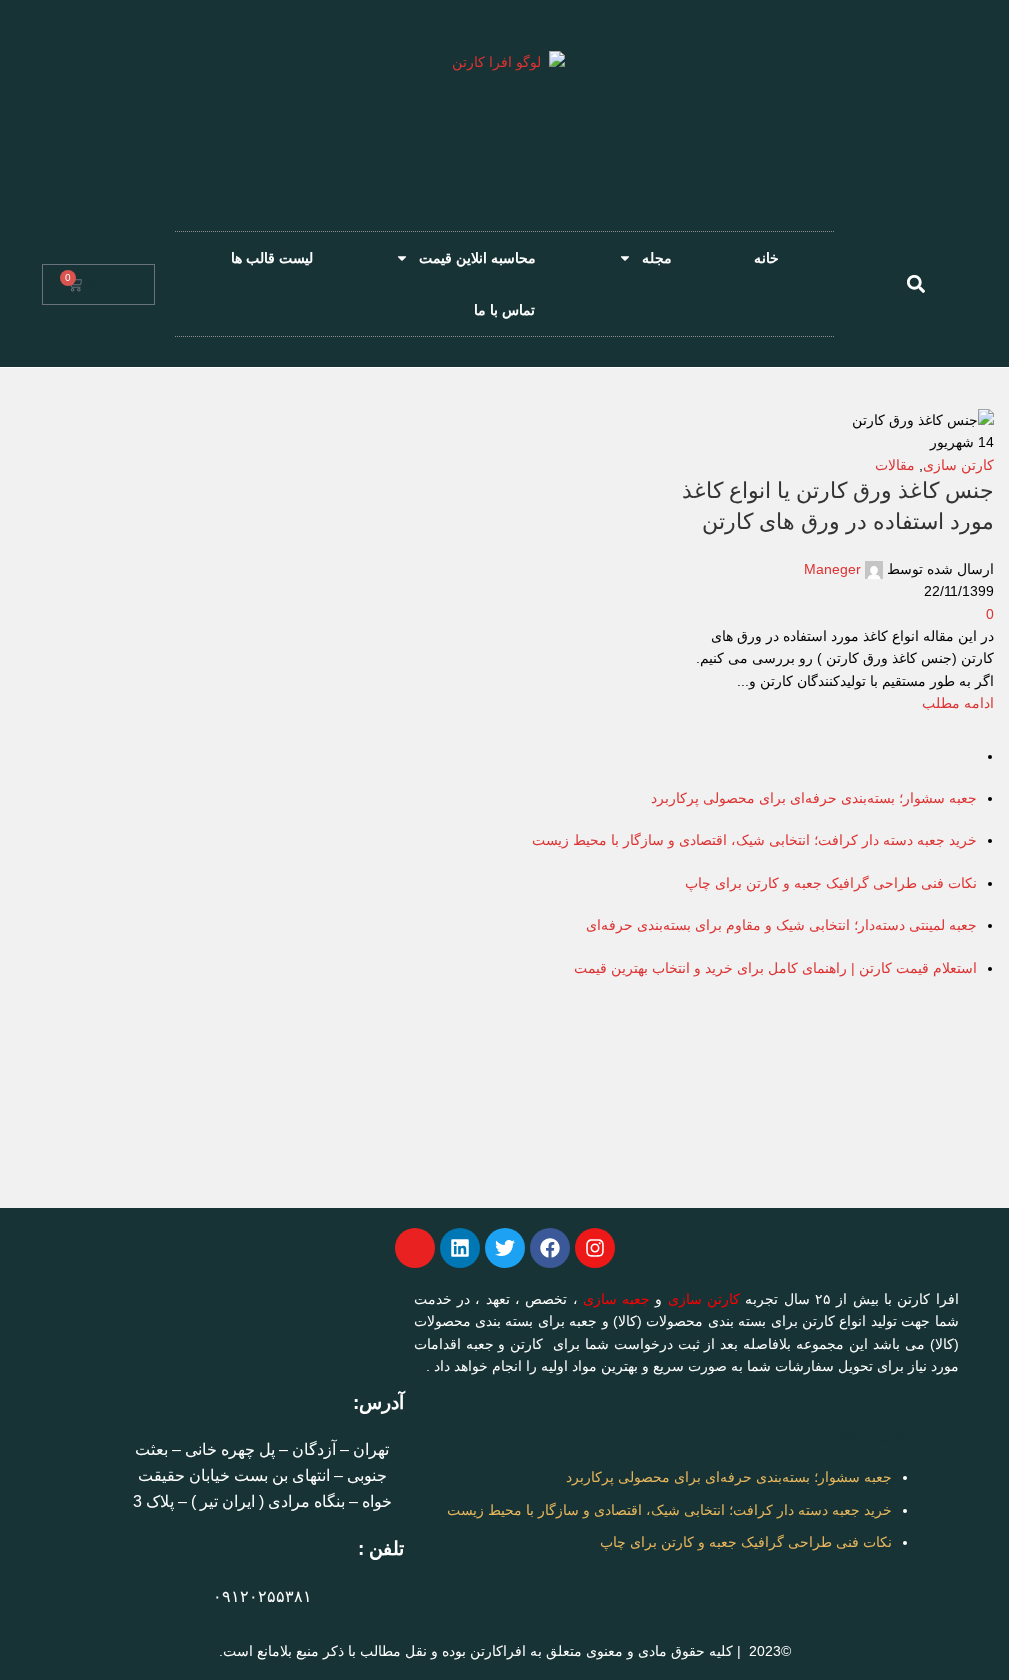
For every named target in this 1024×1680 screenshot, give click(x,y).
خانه (766, 258)
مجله (657, 258)
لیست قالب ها (272, 258)
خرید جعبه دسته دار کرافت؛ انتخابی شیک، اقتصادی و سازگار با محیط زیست (669, 1510)
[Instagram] (595, 1248)
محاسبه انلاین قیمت (477, 258)
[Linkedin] (460, 1248)
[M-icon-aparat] (415, 1248)
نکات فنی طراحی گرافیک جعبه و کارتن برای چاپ (746, 1542)
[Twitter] (505, 1248)
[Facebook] (550, 1248)
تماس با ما (504, 310)
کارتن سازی (704, 1299)
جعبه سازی (616, 1299)
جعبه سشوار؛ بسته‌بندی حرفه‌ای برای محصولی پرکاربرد (729, 1477)
